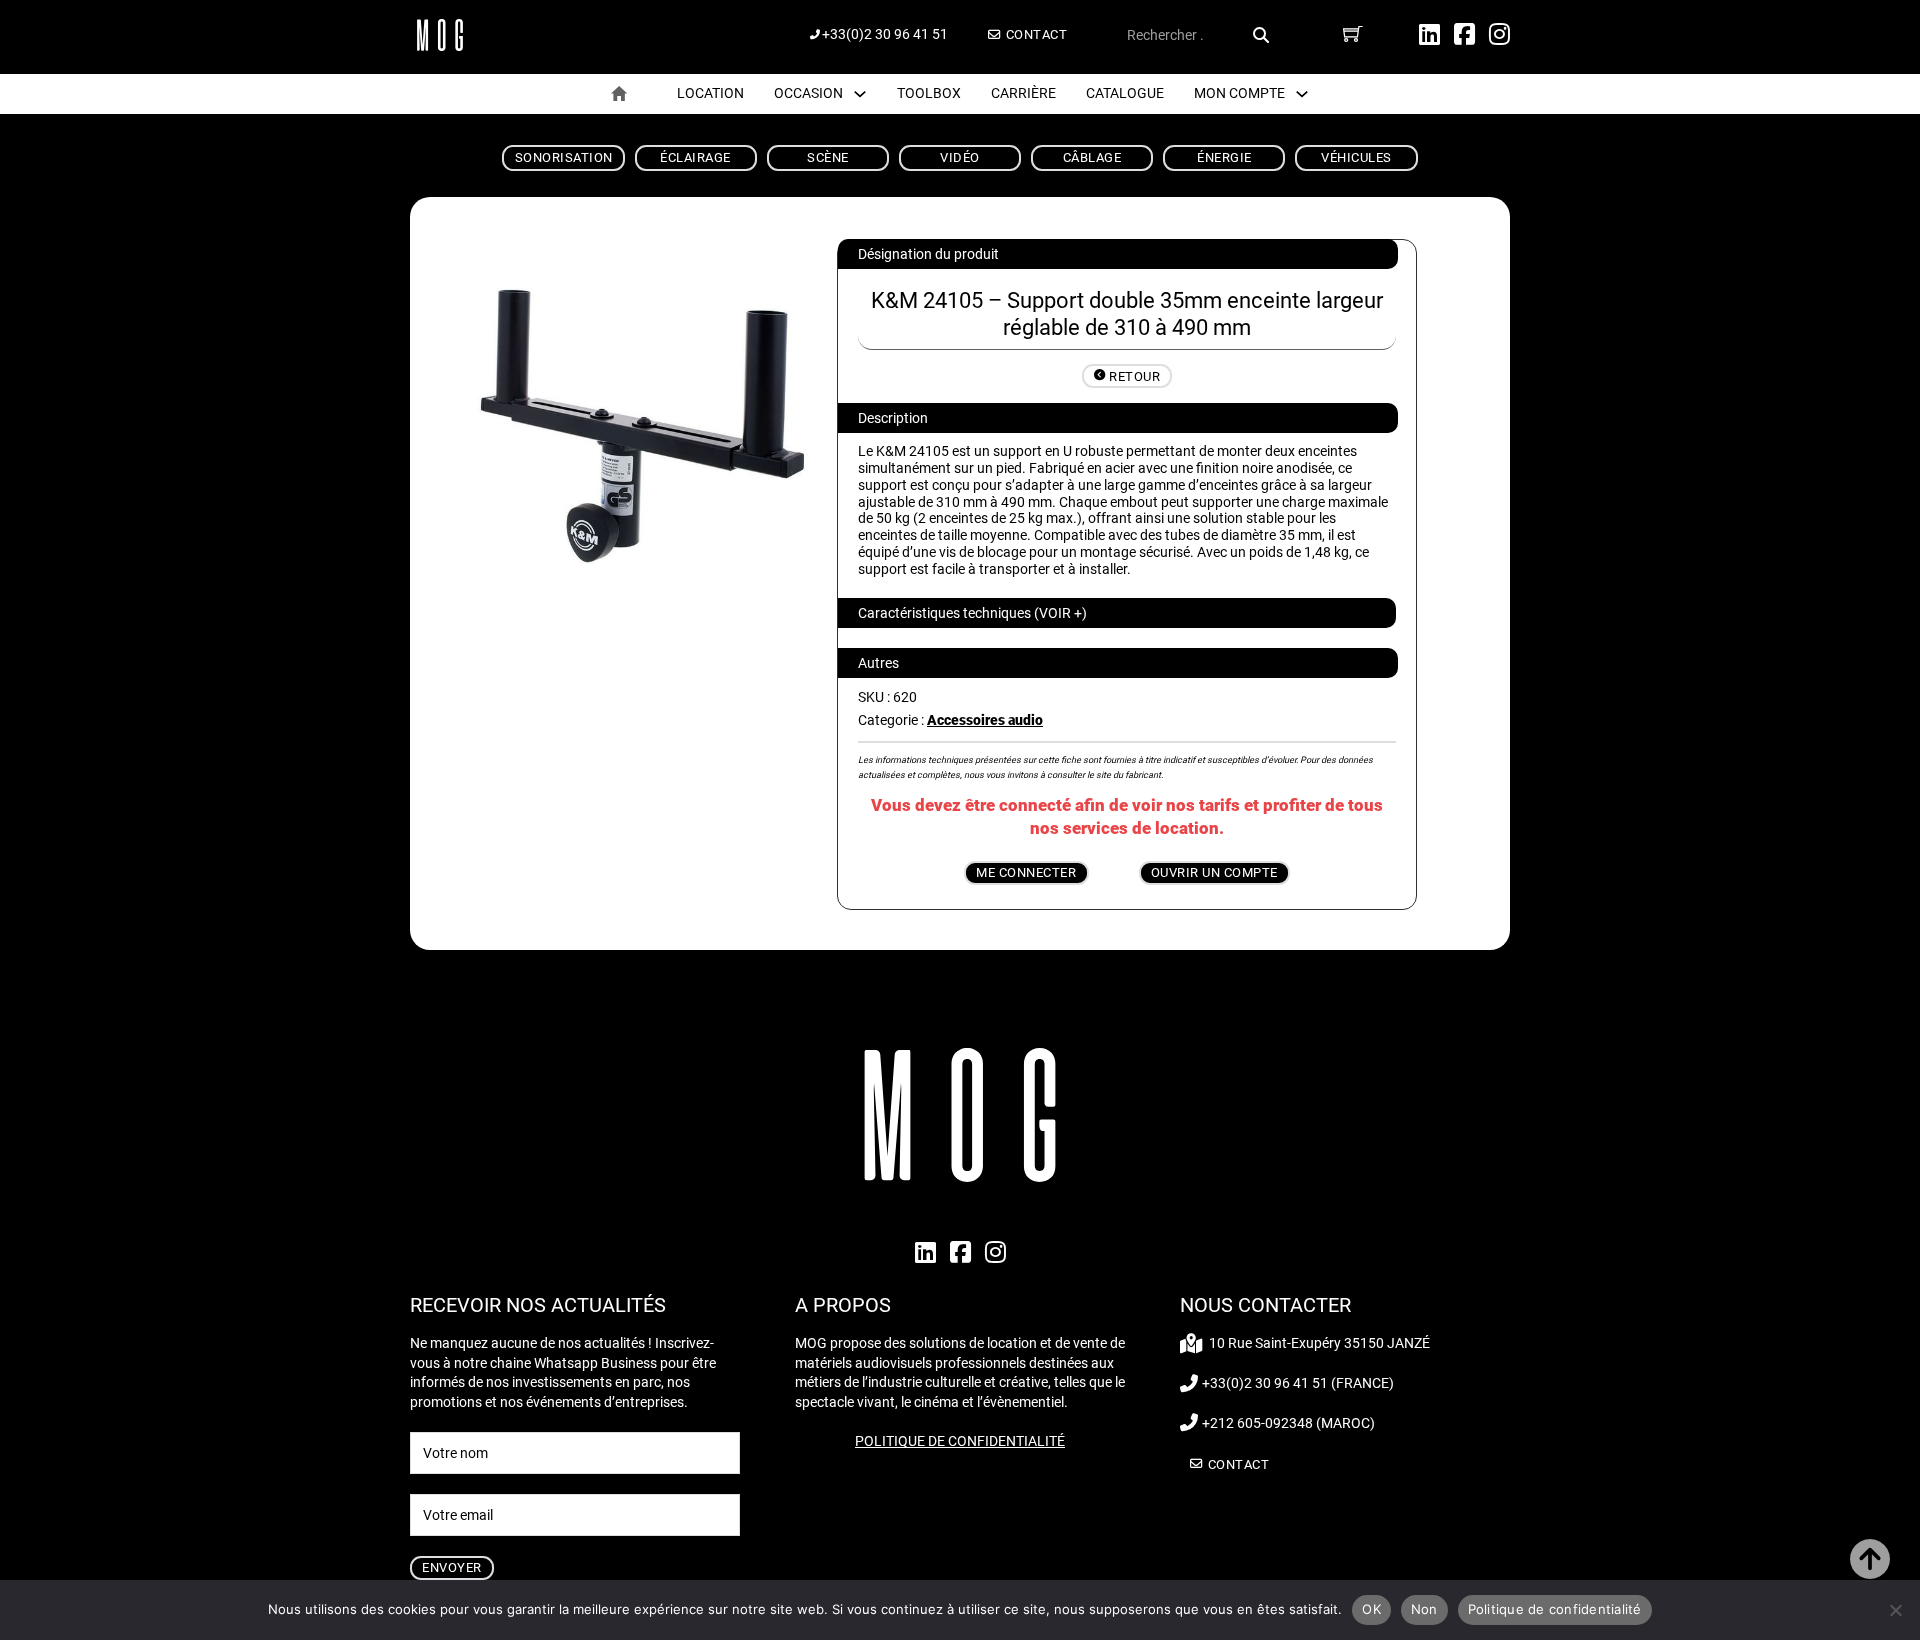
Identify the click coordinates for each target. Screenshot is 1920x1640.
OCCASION (808, 93)
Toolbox (929, 93)
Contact (1037, 34)
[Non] (1895, 1610)
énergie (1224, 157)
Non (1424, 1609)
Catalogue (1125, 93)
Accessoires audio (985, 720)
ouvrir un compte (1214, 872)
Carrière (1023, 93)
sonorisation (564, 157)
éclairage (695, 157)
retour (1134, 376)
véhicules (1356, 157)
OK (1371, 1609)
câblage (1092, 157)
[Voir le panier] (1353, 34)
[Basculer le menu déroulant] (860, 94)
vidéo (960, 157)
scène (828, 157)
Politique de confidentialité (960, 1441)
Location (710, 93)
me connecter (1026, 872)
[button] (1117, 613)
